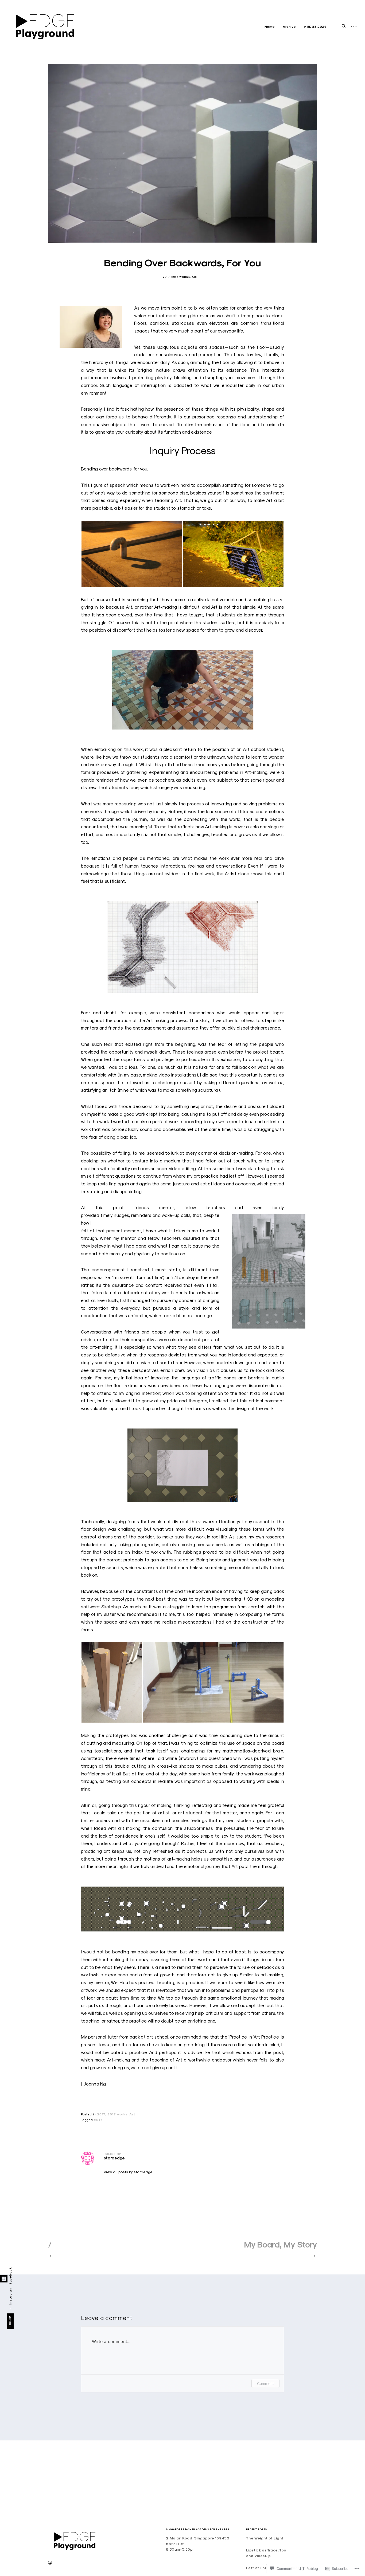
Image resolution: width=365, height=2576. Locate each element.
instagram (10, 2296)
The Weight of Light (265, 2538)
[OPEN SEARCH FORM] (344, 26)
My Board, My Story (280, 2245)
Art (195, 277)
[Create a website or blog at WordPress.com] (50, 2563)
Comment (265, 2383)
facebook (10, 2276)
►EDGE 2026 (315, 27)
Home (270, 27)
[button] (132, 554)
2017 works (181, 277)
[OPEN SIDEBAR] (354, 27)
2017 (166, 277)
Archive (289, 27)
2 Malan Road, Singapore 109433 (198, 2538)
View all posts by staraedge (128, 2172)
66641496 (175, 2544)
